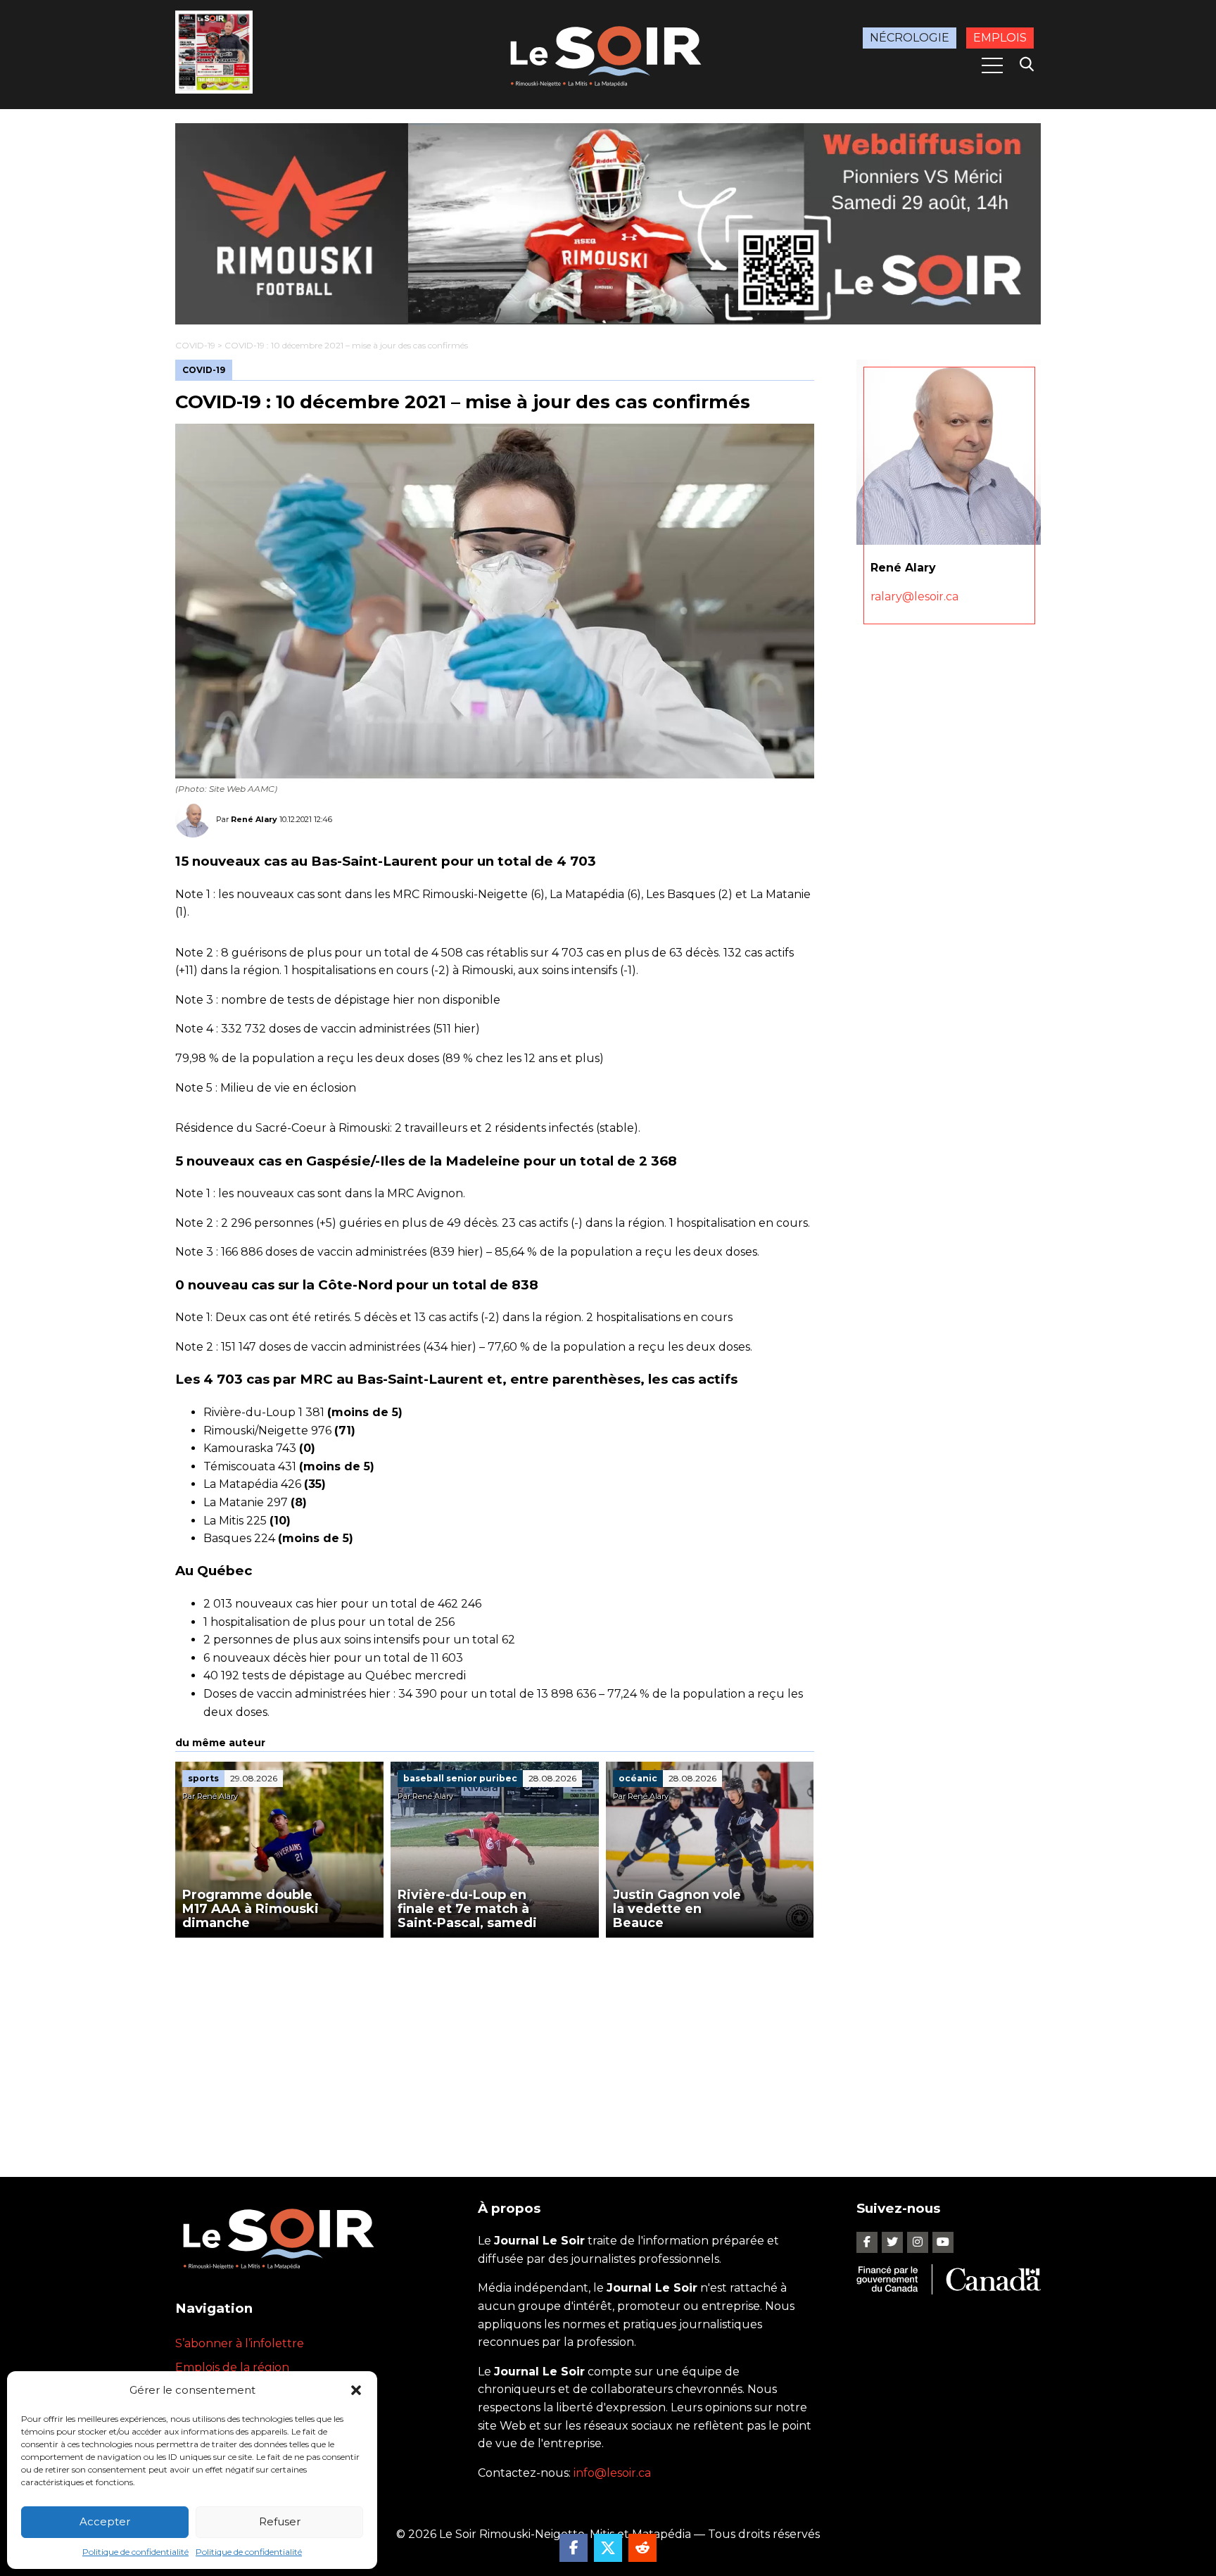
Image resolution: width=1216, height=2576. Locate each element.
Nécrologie (910, 38)
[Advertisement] (495, 2043)
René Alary (254, 819)
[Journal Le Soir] (608, 54)
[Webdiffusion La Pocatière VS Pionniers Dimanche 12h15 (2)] (608, 224)
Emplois (1000, 38)
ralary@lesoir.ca (914, 596)
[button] (356, 2390)
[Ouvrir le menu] (992, 65)
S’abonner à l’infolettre (240, 2343)
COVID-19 (195, 345)
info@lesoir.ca (612, 2473)
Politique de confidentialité (135, 2552)
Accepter (105, 2521)
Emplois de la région (232, 2367)
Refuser (280, 2521)
